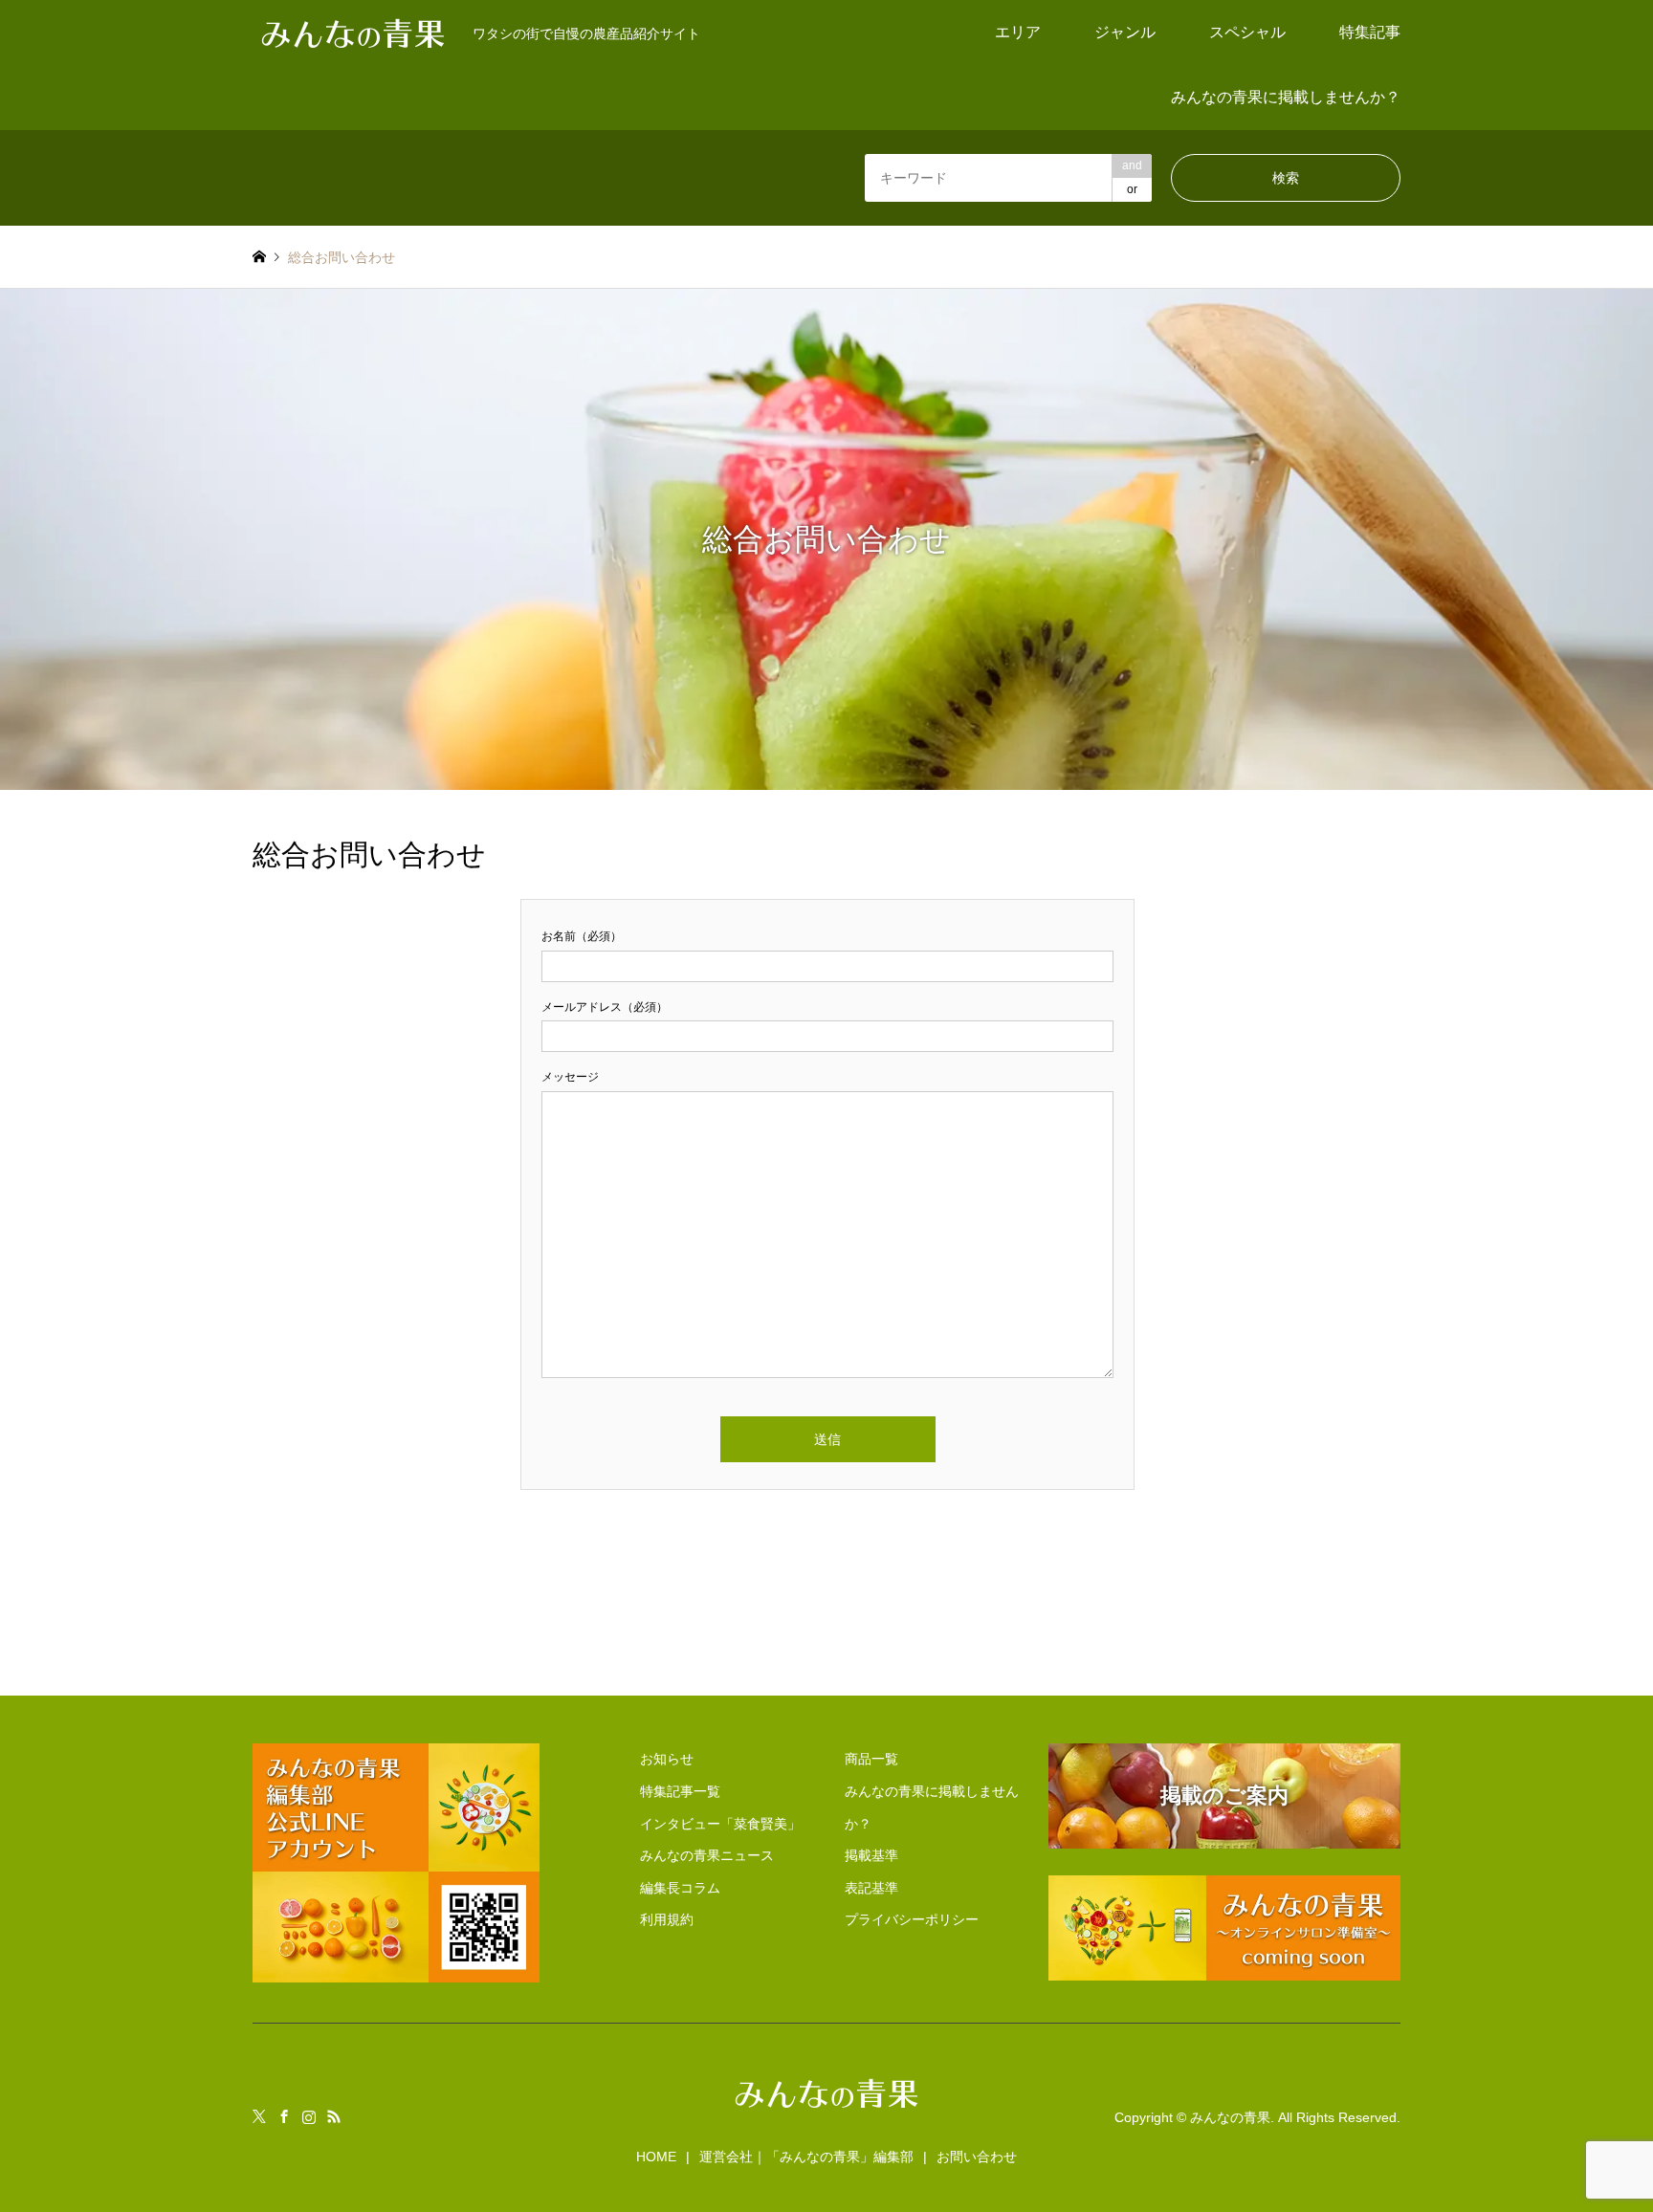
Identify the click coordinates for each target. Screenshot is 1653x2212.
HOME (656, 2157)
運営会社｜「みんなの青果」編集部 (806, 2157)
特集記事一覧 (680, 1791)
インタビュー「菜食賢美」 (720, 1824)
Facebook (284, 2116)
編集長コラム (680, 1888)
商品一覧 (871, 1759)
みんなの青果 (1230, 2117)
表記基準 (871, 1888)
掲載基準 (871, 1855)
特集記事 (1370, 32)
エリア (1018, 32)
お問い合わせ (977, 2157)
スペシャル (1247, 32)
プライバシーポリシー (912, 1919)
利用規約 (667, 1919)
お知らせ (667, 1759)
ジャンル (1125, 32)
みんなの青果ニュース (707, 1855)
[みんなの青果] (826, 2110)
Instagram (309, 2116)
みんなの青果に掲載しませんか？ (1286, 97)
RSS (334, 2116)
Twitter (259, 2116)
